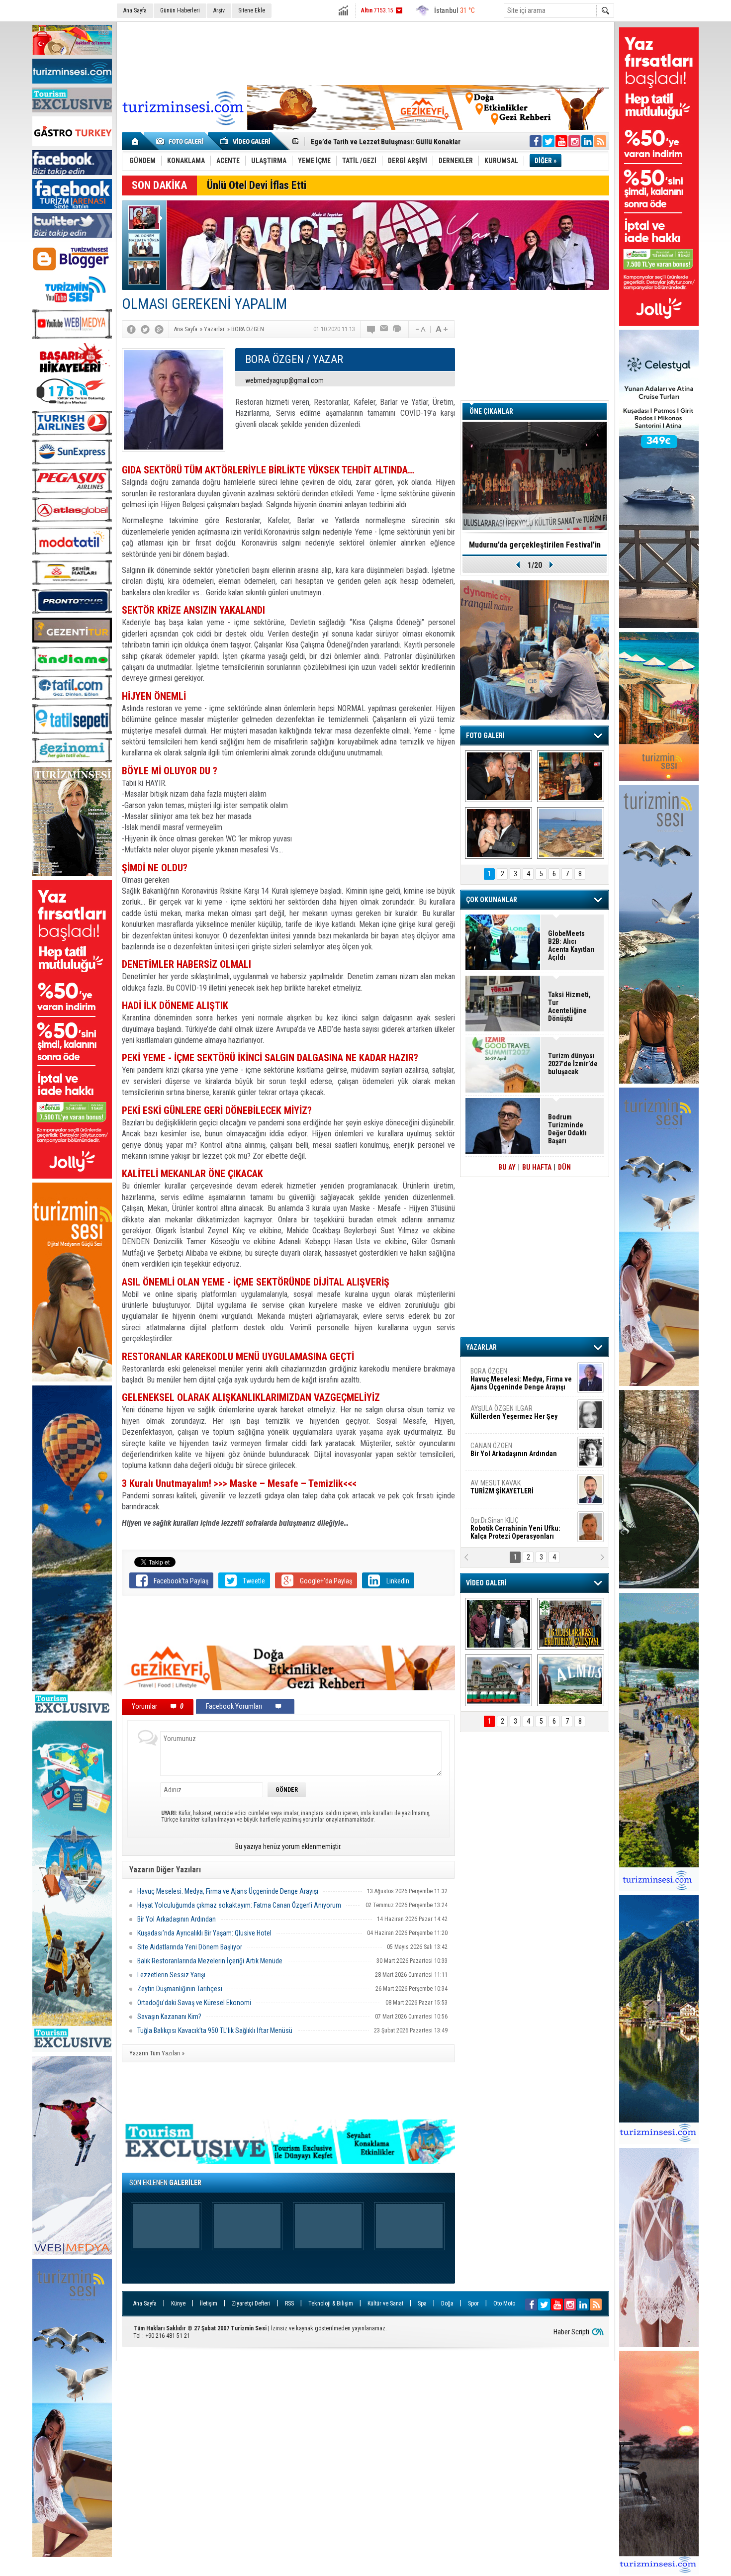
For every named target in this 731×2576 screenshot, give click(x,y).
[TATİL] (571, 833)
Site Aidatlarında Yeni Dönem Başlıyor (190, 1947)
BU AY (507, 1167)
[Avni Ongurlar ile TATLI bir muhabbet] (571, 776)
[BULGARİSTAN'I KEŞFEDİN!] (499, 1680)
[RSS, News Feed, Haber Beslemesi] (600, 141)
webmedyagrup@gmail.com (284, 380)
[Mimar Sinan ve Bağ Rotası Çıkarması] (499, 1624)
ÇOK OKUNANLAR (492, 900)
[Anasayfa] (136, 141)
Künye (178, 2303)
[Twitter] (145, 329)
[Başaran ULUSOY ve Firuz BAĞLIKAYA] (499, 776)
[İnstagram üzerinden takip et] (574, 141)
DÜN (564, 1167)
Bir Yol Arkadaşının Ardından (177, 1919)
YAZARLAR (481, 1347)
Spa (422, 2303)
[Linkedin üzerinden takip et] (587, 141)
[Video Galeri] (246, 141)
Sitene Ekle (252, 10)
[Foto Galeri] (182, 141)
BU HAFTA (537, 1167)
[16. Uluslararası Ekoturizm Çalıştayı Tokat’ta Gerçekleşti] (571, 1624)
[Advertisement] (365, 52)
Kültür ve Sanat (385, 2303)
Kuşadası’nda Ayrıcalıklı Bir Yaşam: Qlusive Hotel (204, 1933)
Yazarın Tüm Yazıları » (157, 2053)
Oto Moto (504, 2303)
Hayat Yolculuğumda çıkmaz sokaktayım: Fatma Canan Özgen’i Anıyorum (239, 1905)
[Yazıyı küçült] (420, 329)
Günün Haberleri (180, 10)
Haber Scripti (571, 2332)
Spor (473, 2303)
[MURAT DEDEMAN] (499, 833)
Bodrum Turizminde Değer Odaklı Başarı (567, 1129)
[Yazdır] (397, 329)
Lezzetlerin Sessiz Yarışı (171, 1975)
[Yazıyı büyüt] (442, 329)
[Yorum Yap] (371, 329)
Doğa (447, 2303)
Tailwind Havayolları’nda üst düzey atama (373, 142)
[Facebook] (131, 329)
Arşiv (219, 10)
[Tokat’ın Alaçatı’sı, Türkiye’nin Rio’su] (571, 1680)
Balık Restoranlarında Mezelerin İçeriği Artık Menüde (210, 1961)
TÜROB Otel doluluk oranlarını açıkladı (535, 545)
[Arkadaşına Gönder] (384, 329)
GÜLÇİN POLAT (513, 1412)
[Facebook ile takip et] (536, 141)
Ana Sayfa (135, 10)
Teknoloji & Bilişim (331, 2303)
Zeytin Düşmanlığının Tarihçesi (180, 1989)
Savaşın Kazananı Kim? (169, 2017)
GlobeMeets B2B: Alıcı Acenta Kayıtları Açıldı (571, 945)
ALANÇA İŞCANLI (512, 1454)
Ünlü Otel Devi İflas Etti (257, 185)
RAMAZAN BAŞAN (501, 1375)
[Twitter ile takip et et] (548, 141)
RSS (289, 2303)
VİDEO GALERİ (486, 1583)
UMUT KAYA (509, 1491)
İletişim (209, 2303)
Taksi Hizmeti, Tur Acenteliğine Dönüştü (569, 1007)
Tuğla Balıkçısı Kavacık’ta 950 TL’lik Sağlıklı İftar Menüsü (215, 2030)
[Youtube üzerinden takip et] (561, 141)
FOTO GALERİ (485, 736)
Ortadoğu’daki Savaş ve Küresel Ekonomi (194, 2003)
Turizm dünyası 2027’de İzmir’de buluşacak (573, 1064)
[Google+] (159, 329)
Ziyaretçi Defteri (251, 2303)
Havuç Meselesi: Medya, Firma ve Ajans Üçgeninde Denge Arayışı (228, 1891)
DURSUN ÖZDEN (521, 1528)
